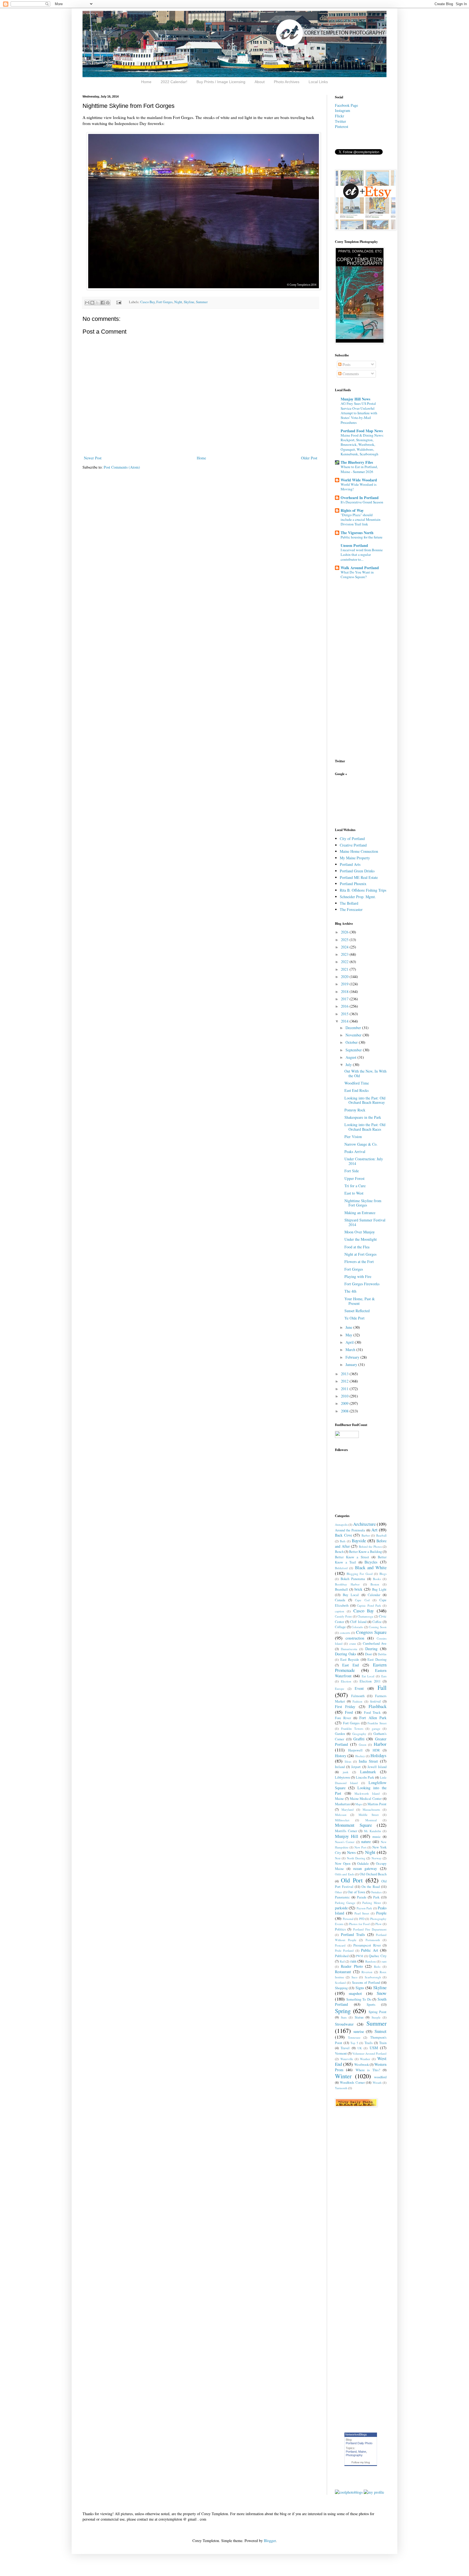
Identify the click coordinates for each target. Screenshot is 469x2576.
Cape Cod (362, 1600)
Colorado (357, 1627)
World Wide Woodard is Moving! (359, 487)
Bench (339, 1552)
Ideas (348, 1761)
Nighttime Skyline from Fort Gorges (363, 1203)
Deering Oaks (346, 1654)
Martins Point (377, 1804)
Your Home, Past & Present (360, 1301)
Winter (343, 2076)
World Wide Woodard (359, 480)
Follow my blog (361, 2462)
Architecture (364, 1524)
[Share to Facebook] (103, 303)
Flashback (378, 1706)
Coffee (377, 1622)
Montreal (371, 1820)
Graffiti (359, 1739)
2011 (345, 1389)
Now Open (343, 1864)
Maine (339, 1799)
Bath (343, 1541)
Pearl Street (362, 1913)
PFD (362, 1919)
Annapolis (341, 1524)
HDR (376, 1750)
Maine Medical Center (366, 1799)
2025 (345, 940)
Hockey (360, 1756)
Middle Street (369, 1815)
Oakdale (363, 1864)
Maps (359, 1804)
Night (178, 302)
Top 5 (354, 2043)
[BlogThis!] (92, 303)
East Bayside (350, 1660)
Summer (202, 302)
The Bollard (349, 903)
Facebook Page (346, 105)
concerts (345, 1633)
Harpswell (355, 1750)
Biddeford (341, 1568)
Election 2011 (370, 1681)
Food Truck (372, 1712)
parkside (341, 1908)
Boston (375, 1584)
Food (349, 1712)
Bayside (359, 1541)
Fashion (357, 1701)
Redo (377, 1967)
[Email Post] (118, 302)
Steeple (376, 2017)
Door (368, 1654)
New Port (360, 1847)
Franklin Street (377, 1723)
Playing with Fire (358, 1276)
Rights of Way (352, 510)
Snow (382, 1993)
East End (351, 1665)
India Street (368, 1761)
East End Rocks (356, 1090)
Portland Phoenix (353, 884)
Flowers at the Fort (359, 1262)
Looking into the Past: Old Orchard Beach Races (365, 1127)
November (354, 1035)
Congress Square (371, 1632)
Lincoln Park (365, 1777)
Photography (354, 2455)
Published (342, 1956)
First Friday (345, 1707)
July (349, 1065)
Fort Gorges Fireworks (362, 1284)
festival (375, 1701)
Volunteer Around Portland (369, 2053)
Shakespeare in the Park (363, 1117)
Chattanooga (365, 1616)
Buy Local (351, 1595)
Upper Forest (354, 1178)
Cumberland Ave (375, 1643)
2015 (345, 1014)
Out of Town (356, 1892)
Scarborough (373, 1977)
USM (374, 2048)
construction (355, 1638)
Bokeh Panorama (353, 1579)
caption (340, 1611)
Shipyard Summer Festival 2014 (365, 1222)
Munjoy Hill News (355, 399)
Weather (365, 2059)
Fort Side (352, 1171)
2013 (345, 1374)
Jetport (356, 1767)
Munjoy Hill (347, 1836)
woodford (380, 2077)
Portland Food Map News (362, 431)
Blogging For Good (360, 1574)
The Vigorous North (357, 533)
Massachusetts (371, 1809)
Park (376, 1897)
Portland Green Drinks (357, 871)
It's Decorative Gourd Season (362, 502)
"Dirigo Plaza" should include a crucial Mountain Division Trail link (361, 520)
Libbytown (342, 1777)
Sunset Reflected (357, 1311)
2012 (345, 1381)
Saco (354, 1977)
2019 (345, 984)
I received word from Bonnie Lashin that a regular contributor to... (362, 555)
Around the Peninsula (350, 1530)
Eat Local (368, 1676)
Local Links (318, 82)
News (351, 1852)
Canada (340, 1600)
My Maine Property (355, 858)
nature (366, 1842)
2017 (345, 999)
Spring (343, 2011)
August (351, 1057)
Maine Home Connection (359, 851)
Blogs (383, 1574)
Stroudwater (344, 2024)
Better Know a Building (365, 1552)
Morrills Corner (346, 1831)
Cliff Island (358, 1622)
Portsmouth (373, 1940)
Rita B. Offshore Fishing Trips (363, 890)
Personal (348, 1919)
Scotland (340, 1983)
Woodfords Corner (352, 2083)
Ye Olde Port (354, 1318)
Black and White (371, 1567)
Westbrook (362, 2065)
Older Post (309, 458)
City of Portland (352, 839)
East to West (354, 1193)
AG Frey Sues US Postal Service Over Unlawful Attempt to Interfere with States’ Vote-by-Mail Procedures (359, 413)
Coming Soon (378, 1627)
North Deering (356, 1858)
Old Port (352, 1880)
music (377, 1837)
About (260, 82)
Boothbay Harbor (347, 1584)
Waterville (347, 2059)
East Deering (377, 1660)
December (354, 1028)
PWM (359, 1956)
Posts (346, 364)
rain (353, 1961)
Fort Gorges (164, 302)
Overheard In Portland (360, 498)
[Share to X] (97, 303)
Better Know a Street (352, 1557)
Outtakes (376, 1892)
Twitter (340, 121)
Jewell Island (377, 1767)
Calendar (374, 1595)
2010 (345, 1396)
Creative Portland (353, 845)
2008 (345, 1411)
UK (360, 2048)
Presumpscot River (367, 1945)
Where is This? (368, 2070)
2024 (345, 947)
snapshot (355, 1993)
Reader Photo (352, 1966)
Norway (377, 1858)
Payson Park (364, 1908)
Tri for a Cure (355, 1186)
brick (358, 1589)
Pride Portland (344, 1950)
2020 (345, 977)
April (350, 1342)
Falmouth (358, 1696)
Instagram (343, 110)
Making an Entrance (360, 1213)
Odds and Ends (345, 1874)
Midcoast (341, 1815)
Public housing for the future (362, 537)
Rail (342, 1961)
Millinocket (342, 1820)
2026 (345, 932)
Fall (382, 1687)
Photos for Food (359, 1924)
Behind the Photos (370, 1546)
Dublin (382, 1654)
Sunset (381, 2031)
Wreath (377, 2083)
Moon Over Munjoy (360, 1232)
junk (346, 1772)
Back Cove (343, 1535)
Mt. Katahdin (373, 1831)
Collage (340, 1627)
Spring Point (378, 2012)
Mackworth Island (367, 1793)
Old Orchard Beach (373, 1874)
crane (353, 1643)
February (353, 1357)
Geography (359, 1734)
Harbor (380, 1744)
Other (338, 1892)
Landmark (368, 1772)
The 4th (350, 1291)
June (349, 1327)
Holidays (378, 1755)
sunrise (359, 2031)
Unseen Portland (354, 545)
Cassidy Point (343, 1616)
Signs (360, 1988)
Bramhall (341, 1589)
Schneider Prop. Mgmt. (358, 897)
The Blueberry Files (357, 462)
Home (146, 82)
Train (383, 2043)
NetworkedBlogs (356, 2434)
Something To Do (359, 1999)
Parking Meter (372, 1903)
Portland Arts (350, 864)
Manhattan (342, 1804)
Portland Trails (353, 1934)
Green (363, 1745)
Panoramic (342, 1897)
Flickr (340, 116)
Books (377, 1579)
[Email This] (87, 303)
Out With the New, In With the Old (365, 1073)
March (351, 1350)
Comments (350, 374)
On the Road (371, 1887)
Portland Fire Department (370, 1929)
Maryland (348, 1809)
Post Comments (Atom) (122, 467)
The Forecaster (351, 909)
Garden (340, 1734)
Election (346, 1681)
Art (374, 1530)
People (381, 1913)
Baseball (381, 1535)
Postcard (340, 1945)
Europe (340, 1689)
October (352, 1042)
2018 (345, 991)
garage (376, 1729)
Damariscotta (349, 1649)
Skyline (189, 302)
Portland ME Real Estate (359, 877)
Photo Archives (287, 82)
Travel (345, 2048)
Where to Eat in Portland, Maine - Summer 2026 (359, 469)
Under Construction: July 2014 (364, 1161)
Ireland (340, 1767)
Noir (338, 1858)
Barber (366, 1535)
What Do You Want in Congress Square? (357, 574)
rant (384, 1961)
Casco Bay (148, 302)
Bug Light (379, 1589)
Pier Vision (353, 1137)
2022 (345, 962)
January (352, 1364)
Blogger (270, 2541)
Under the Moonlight (361, 1239)
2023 (345, 954)
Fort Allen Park (373, 1718)
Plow (378, 1924)
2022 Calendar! (174, 82)
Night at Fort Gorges (360, 1254)
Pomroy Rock (355, 1110)
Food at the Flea (357, 1247)
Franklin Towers (352, 1729)
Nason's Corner (345, 1842)
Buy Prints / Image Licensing (221, 82)
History (341, 1756)
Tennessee (354, 2037)
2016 (345, 1006)
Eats (384, 1676)
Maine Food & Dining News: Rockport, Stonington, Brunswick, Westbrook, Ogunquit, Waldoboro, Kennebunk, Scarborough (362, 445)
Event (359, 1688)
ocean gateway (365, 1868)
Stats (344, 2017)
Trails (369, 2043)
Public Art (369, 1950)
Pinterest (342, 126)
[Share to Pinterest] (108, 303)
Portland (351, 2452)
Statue (359, 2017)
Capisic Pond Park (369, 1605)
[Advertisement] (352, 801)
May (349, 1335)
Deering (371, 1649)
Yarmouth (341, 2088)
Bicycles (371, 1562)
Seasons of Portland (366, 1983)
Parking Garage (345, 1903)
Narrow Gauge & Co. (361, 1144)
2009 (345, 1403)
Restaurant (343, 1972)
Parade (362, 1897)
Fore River (343, 1718)
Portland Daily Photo (359, 2443)
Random (371, 1961)
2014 (345, 1021)
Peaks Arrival (355, 1151)
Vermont (341, 2053)
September (354, 1050)
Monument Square (353, 1825)
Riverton (367, 1972)
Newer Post (93, 458)
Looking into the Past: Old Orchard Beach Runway (365, 1100)
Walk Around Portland (360, 568)
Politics (340, 1929)
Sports (371, 2005)
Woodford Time (357, 1083)
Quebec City (378, 1956)
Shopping (341, 1988)
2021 (345, 969)
